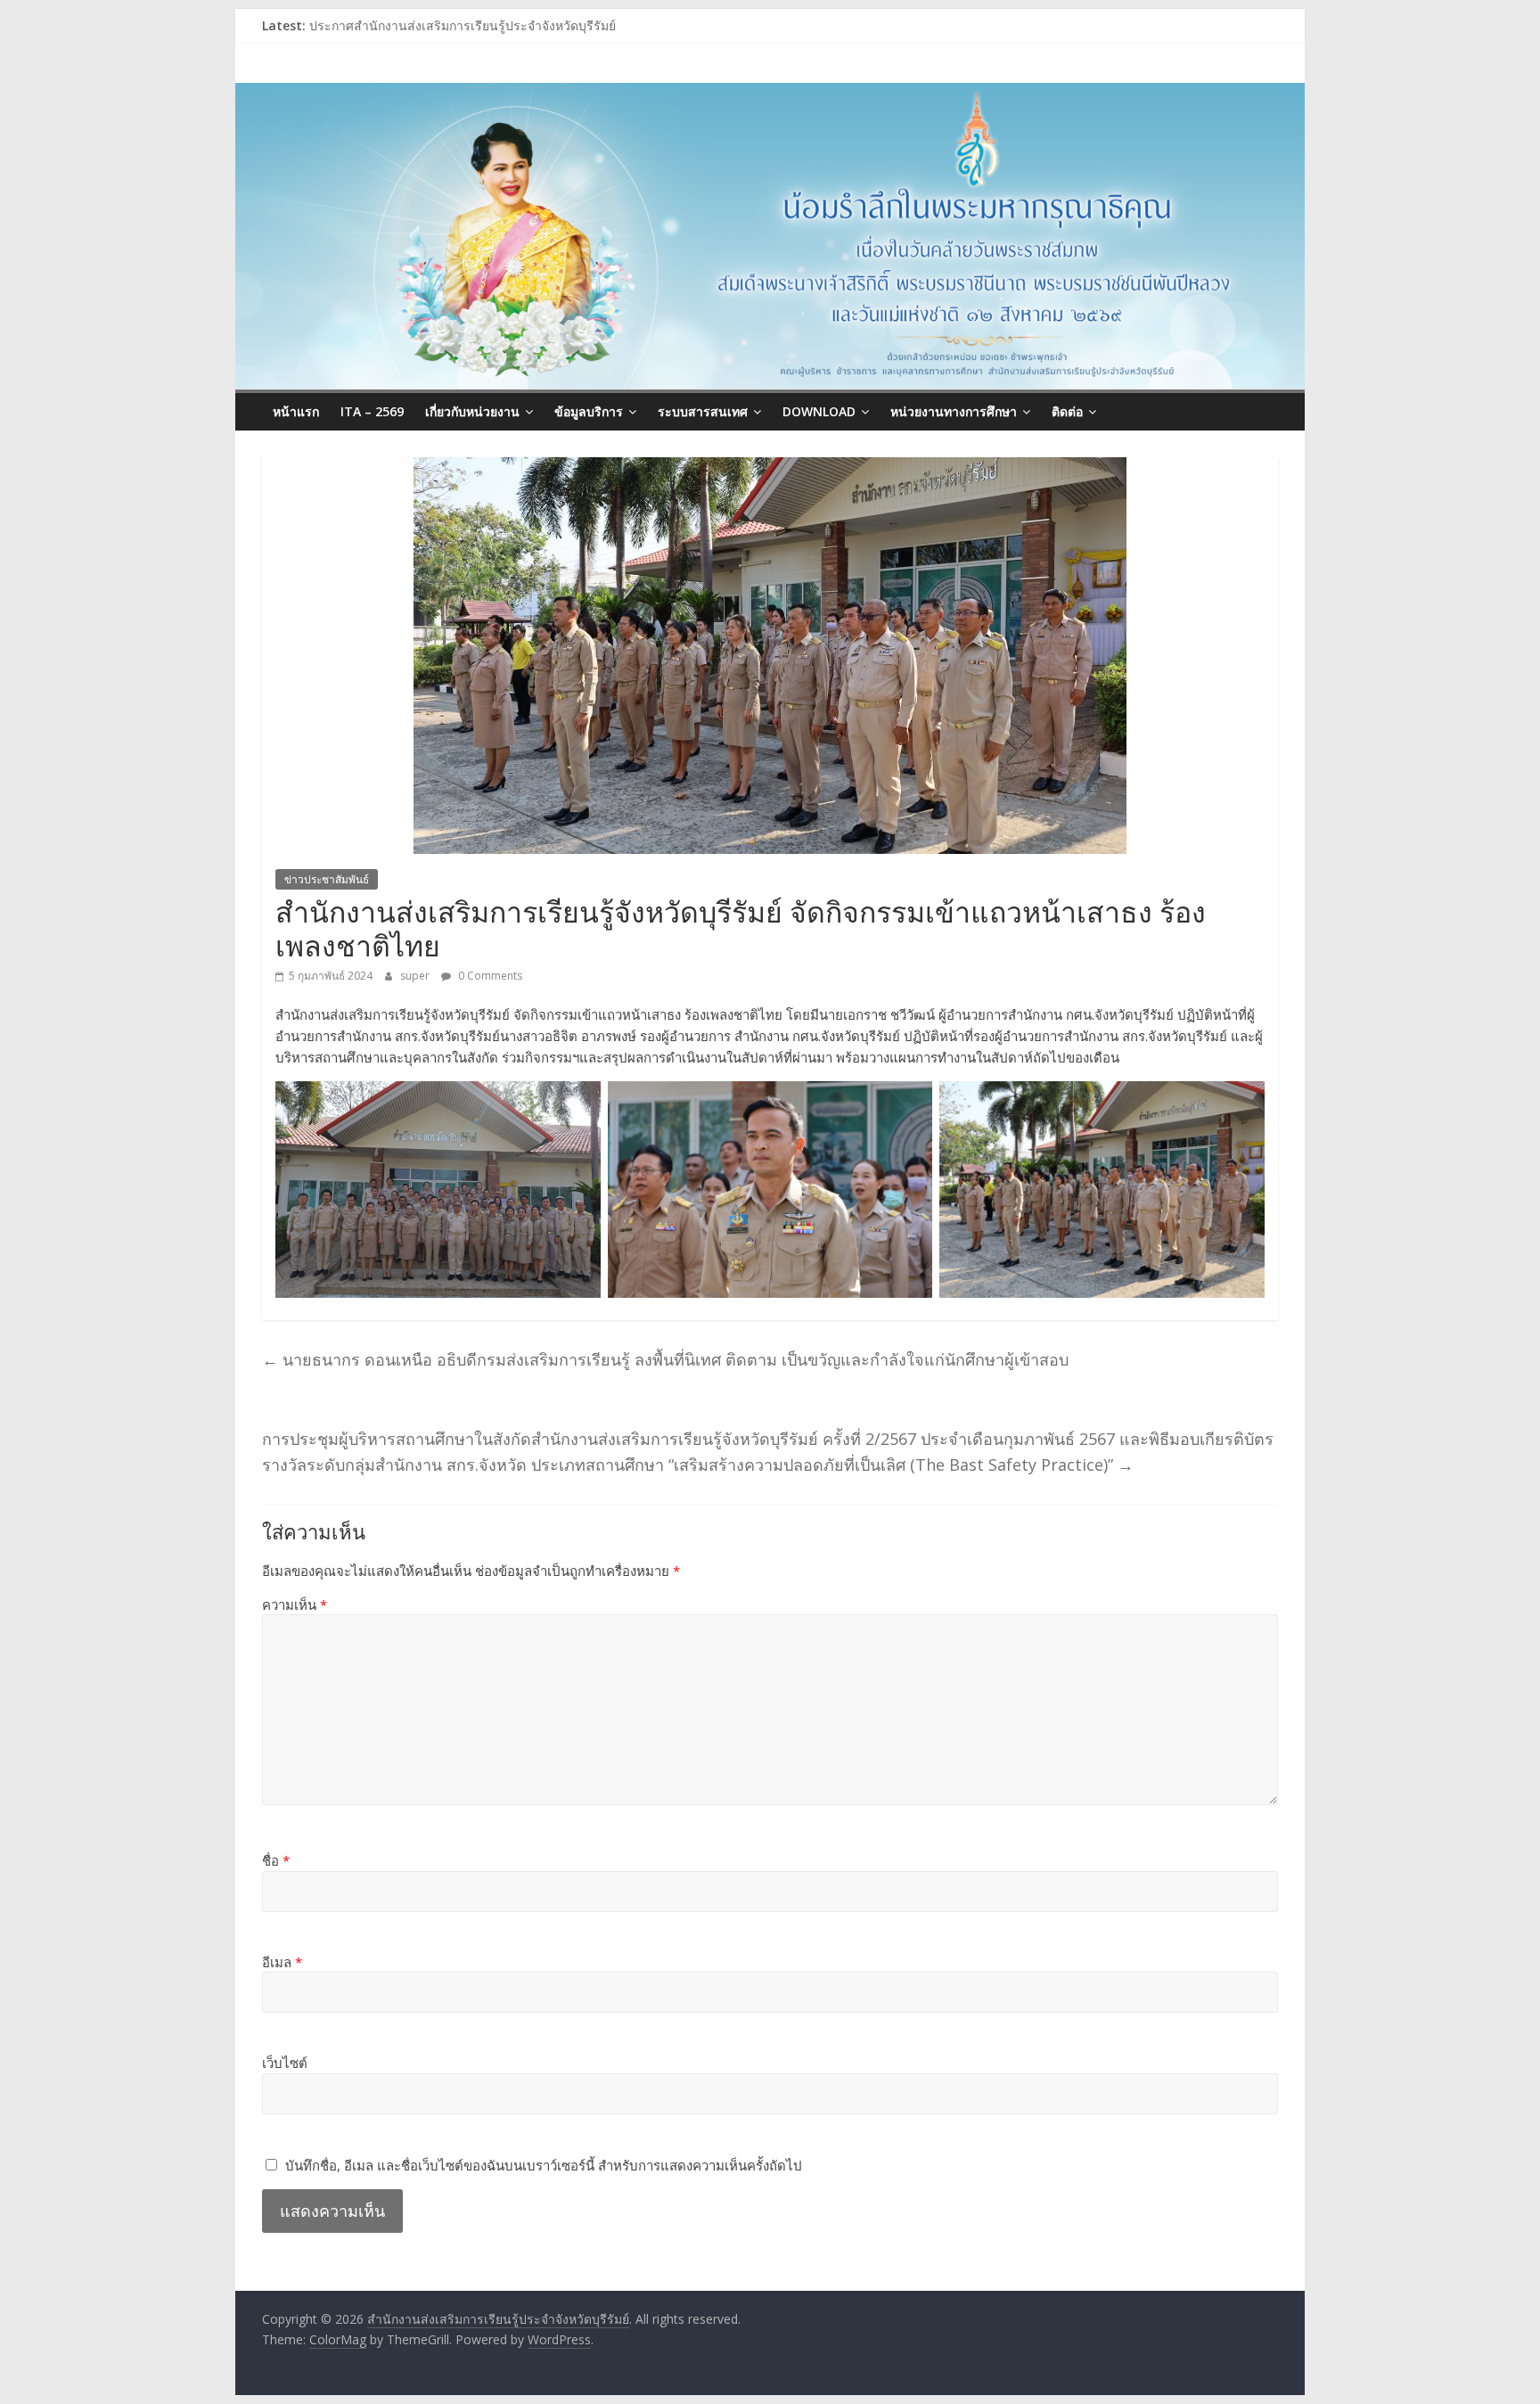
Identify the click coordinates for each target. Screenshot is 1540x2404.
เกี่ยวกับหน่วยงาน (472, 411)
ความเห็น (295, 1604)
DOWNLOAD (819, 411)
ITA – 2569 (372, 411)
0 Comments (489, 976)
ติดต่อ (1067, 411)
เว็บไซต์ (285, 2063)
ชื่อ (276, 1860)
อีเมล (282, 1962)
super (416, 976)
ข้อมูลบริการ (589, 411)
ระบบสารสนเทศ (703, 411)
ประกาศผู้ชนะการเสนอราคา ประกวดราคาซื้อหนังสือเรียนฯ (471, 25)
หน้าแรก (296, 411)
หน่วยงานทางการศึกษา (954, 411)
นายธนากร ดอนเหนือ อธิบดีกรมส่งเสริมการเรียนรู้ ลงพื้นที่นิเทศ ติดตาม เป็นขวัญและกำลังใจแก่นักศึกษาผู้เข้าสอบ (665, 1359)
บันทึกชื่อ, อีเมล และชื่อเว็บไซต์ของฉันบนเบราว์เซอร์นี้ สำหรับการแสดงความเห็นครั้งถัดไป (544, 2165)
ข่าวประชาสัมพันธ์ (327, 879)
